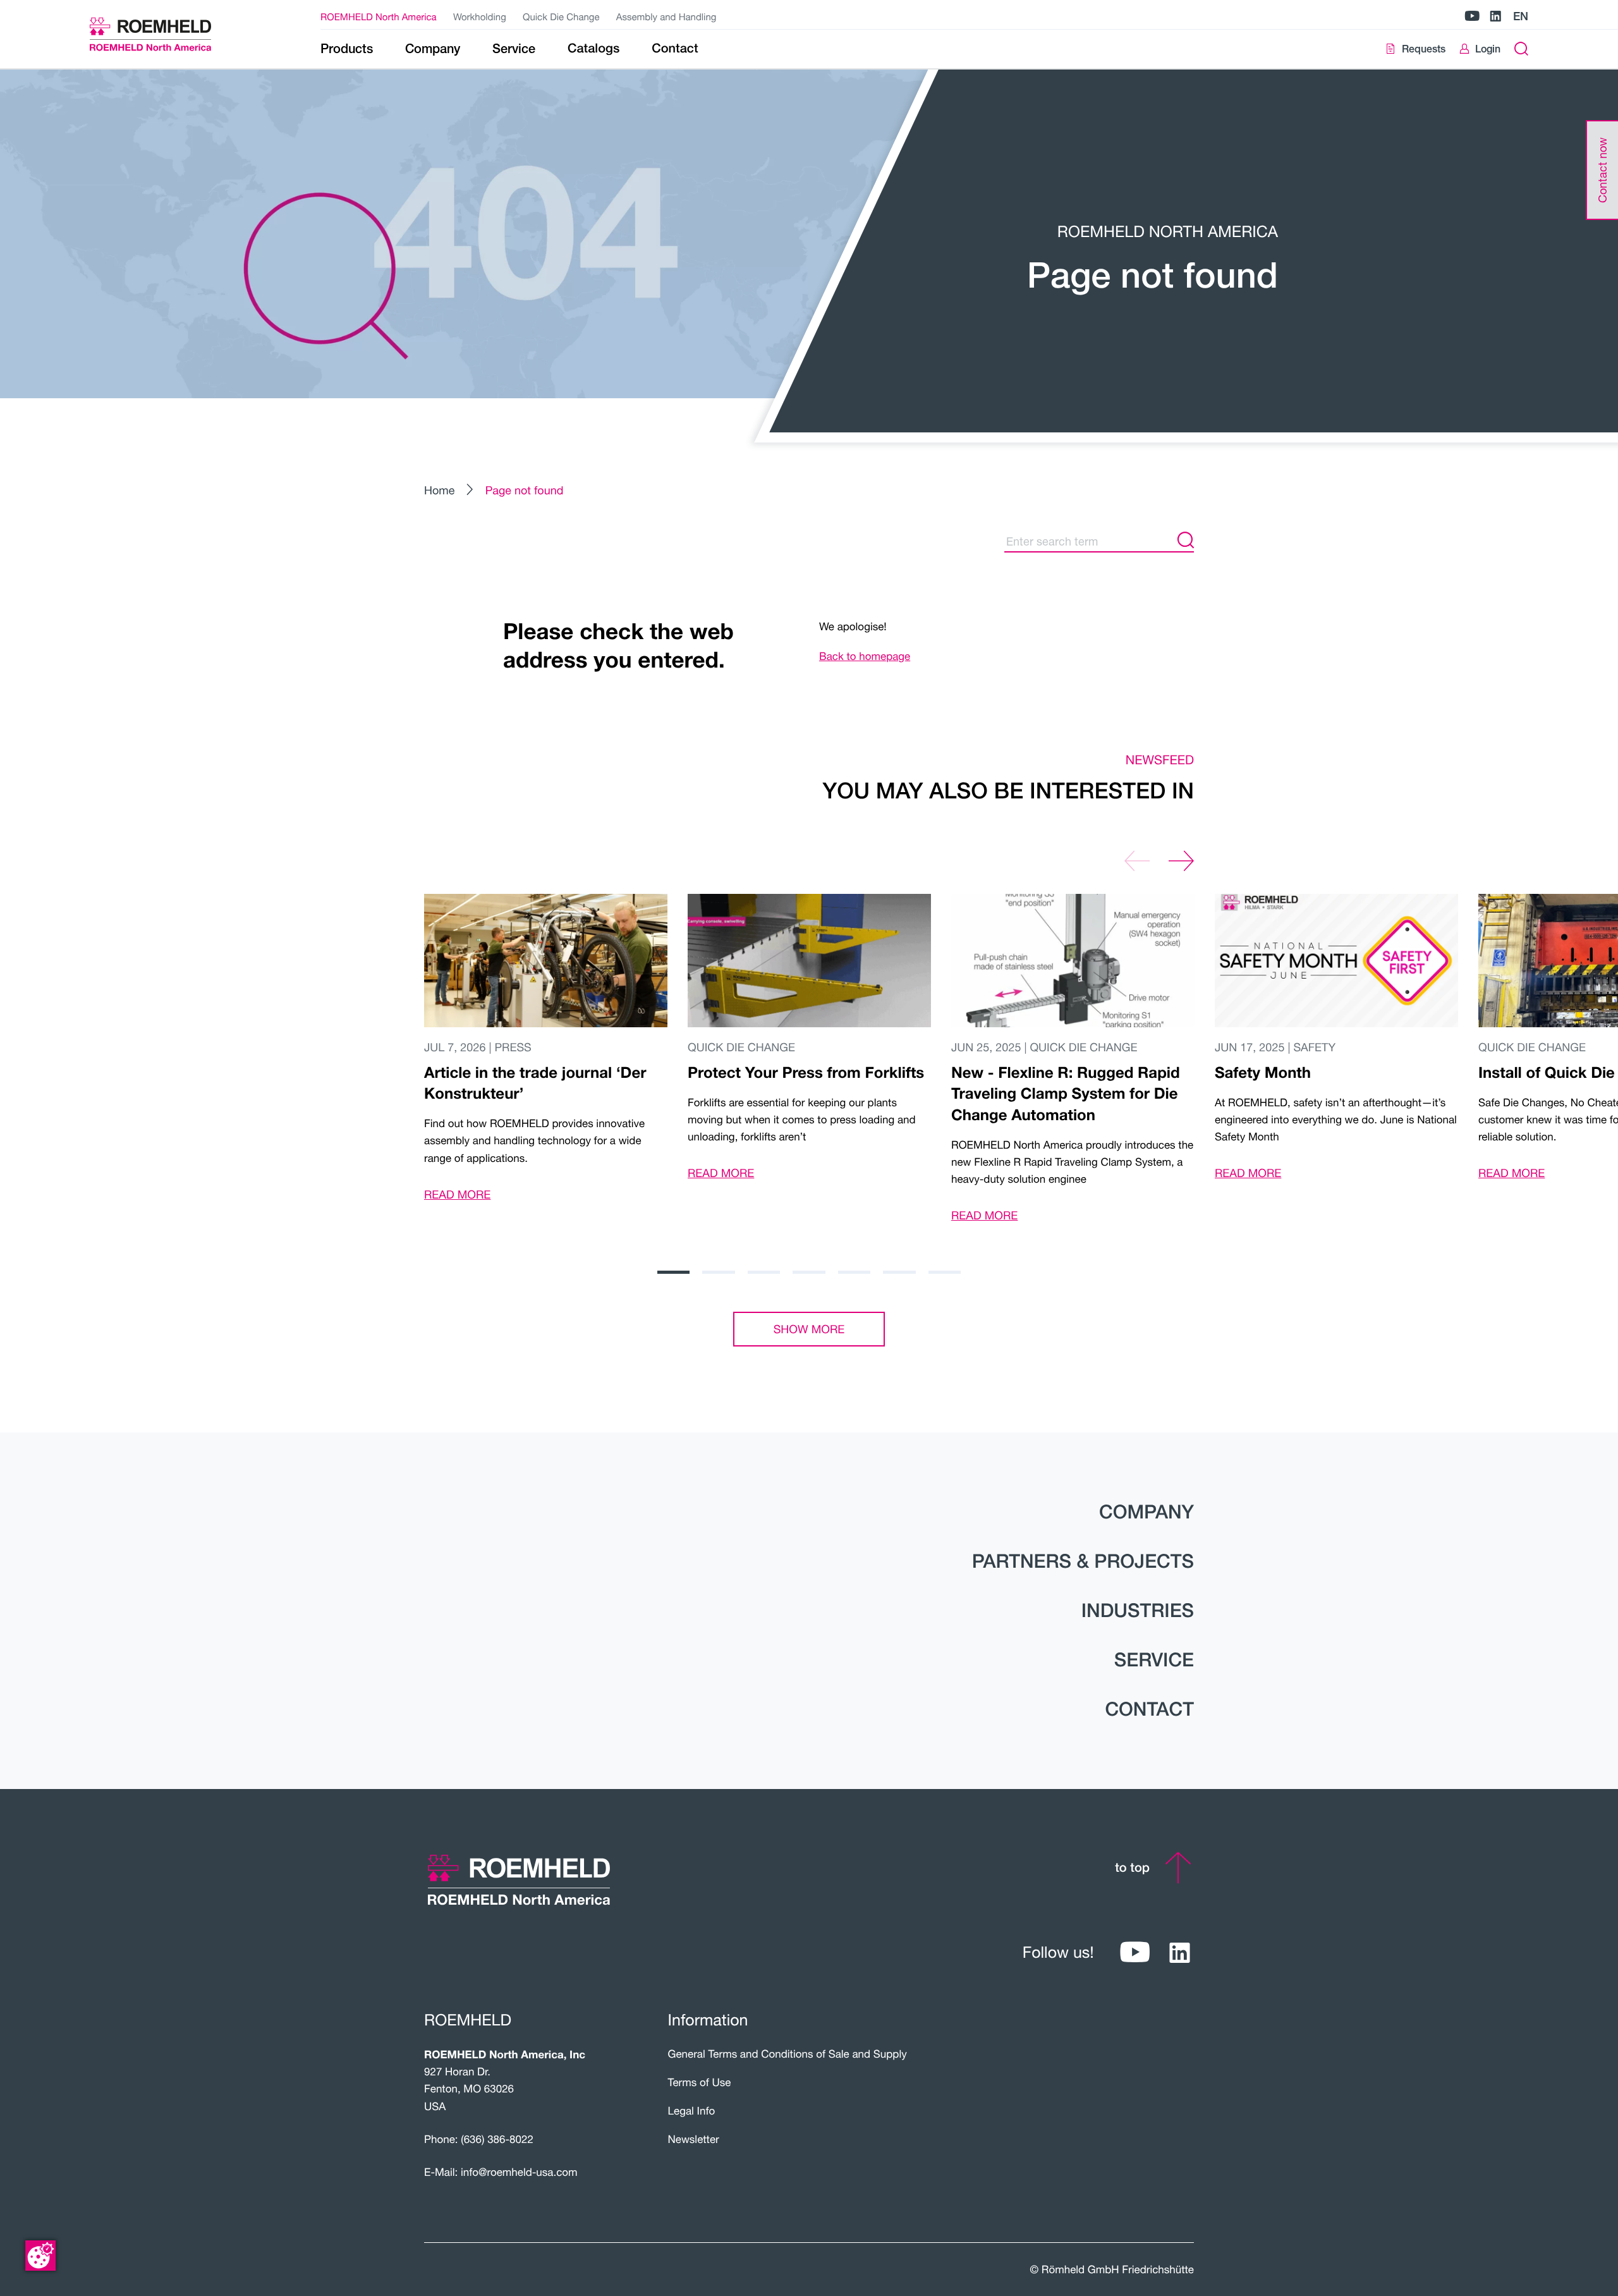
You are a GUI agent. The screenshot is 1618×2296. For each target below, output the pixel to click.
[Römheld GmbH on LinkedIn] (1495, 17)
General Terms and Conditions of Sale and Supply (788, 2054)
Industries (1138, 1610)
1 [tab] (673, 1272)
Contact (1149, 1709)
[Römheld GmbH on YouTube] (1472, 17)
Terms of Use (700, 2082)
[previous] (1137, 861)
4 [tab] (809, 1272)
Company (1147, 1511)
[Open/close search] (1521, 49)
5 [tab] (854, 1272)
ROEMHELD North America (379, 17)
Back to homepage (865, 656)
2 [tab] (718, 1272)
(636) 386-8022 (497, 2139)
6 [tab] (899, 1272)
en (1521, 16)
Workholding (480, 17)
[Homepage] (166, 34)
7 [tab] (945, 1272)
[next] (1181, 861)
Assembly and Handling (666, 17)
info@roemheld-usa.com (519, 2172)
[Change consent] (40, 2256)
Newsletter (694, 2139)
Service (1154, 1659)
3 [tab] (764, 1272)
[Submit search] (1186, 541)
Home (439, 490)
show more (809, 1329)
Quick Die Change (561, 17)
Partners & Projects (1083, 1561)
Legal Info (692, 2110)
